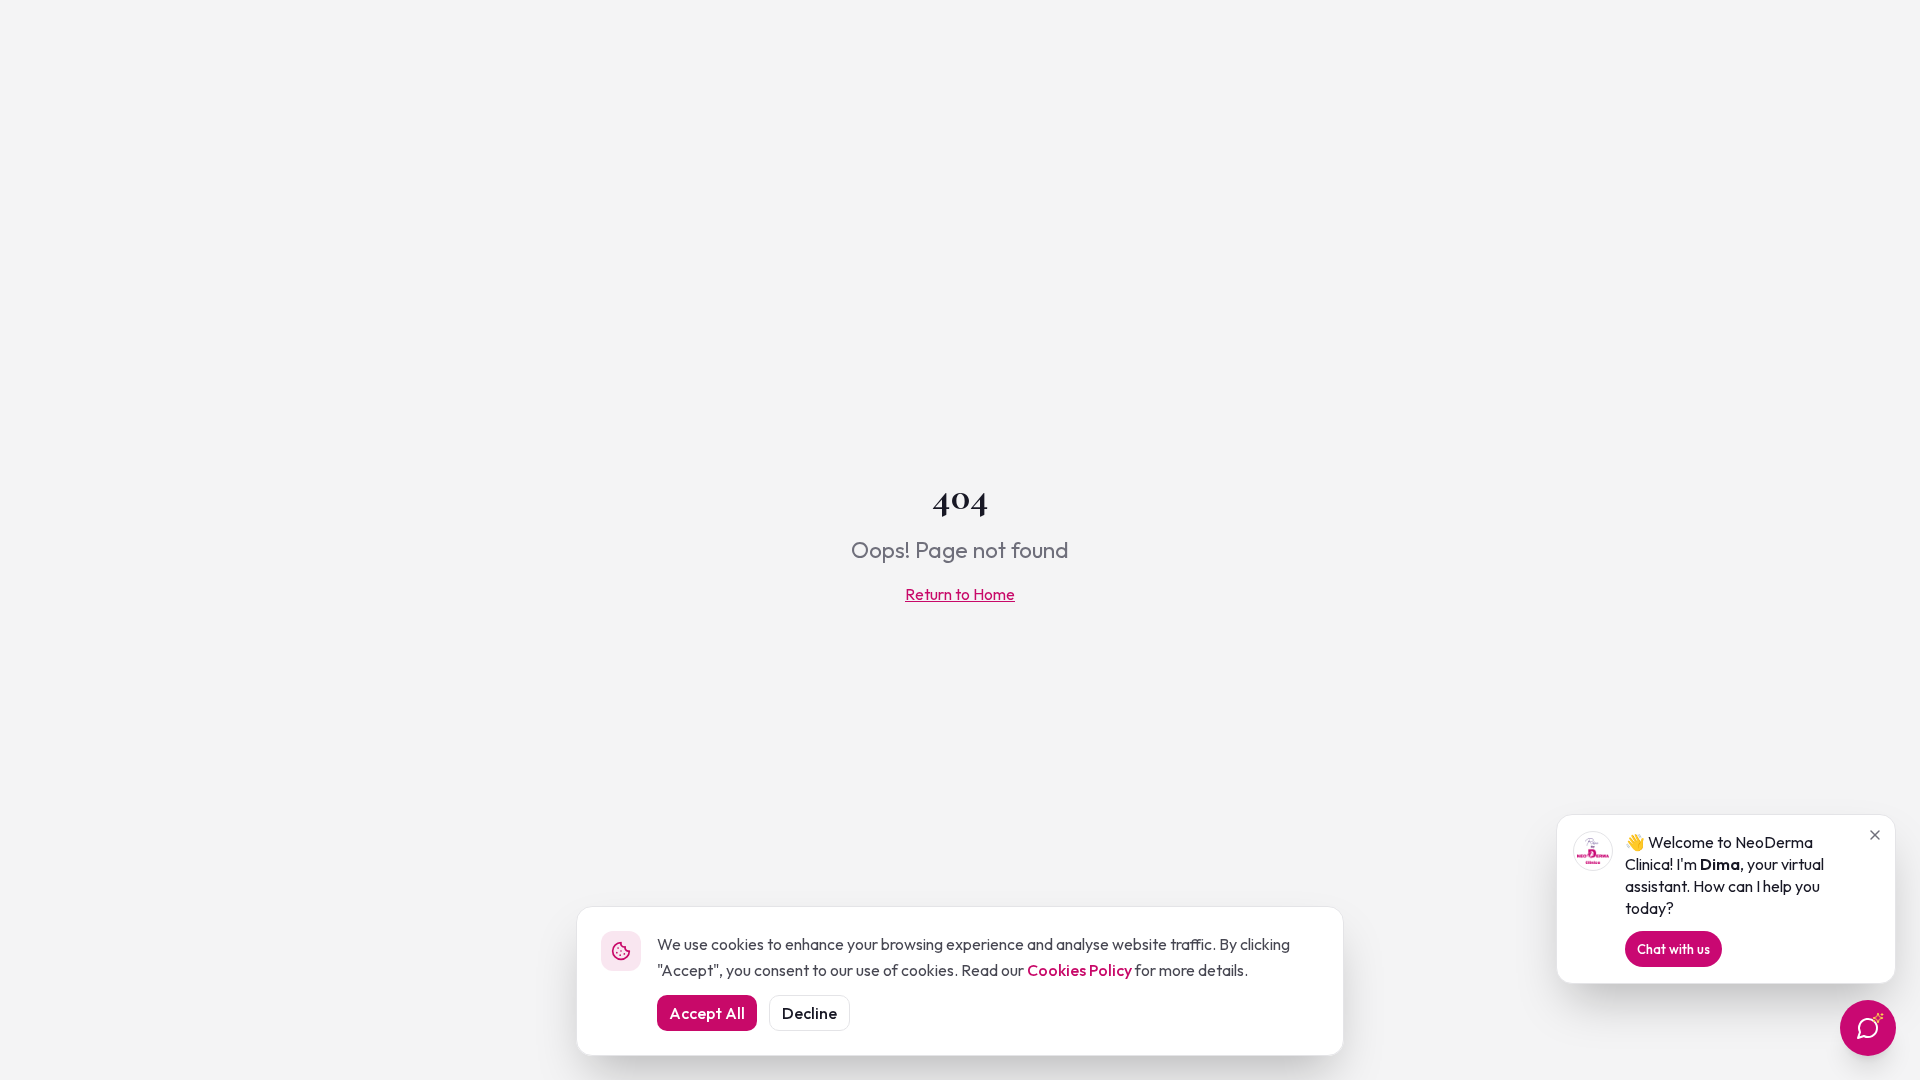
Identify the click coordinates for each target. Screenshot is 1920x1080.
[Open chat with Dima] (1868, 1028)
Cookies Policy (1079, 970)
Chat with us (1673, 949)
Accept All (707, 1013)
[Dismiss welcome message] (1875, 835)
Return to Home (960, 594)
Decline (809, 1013)
